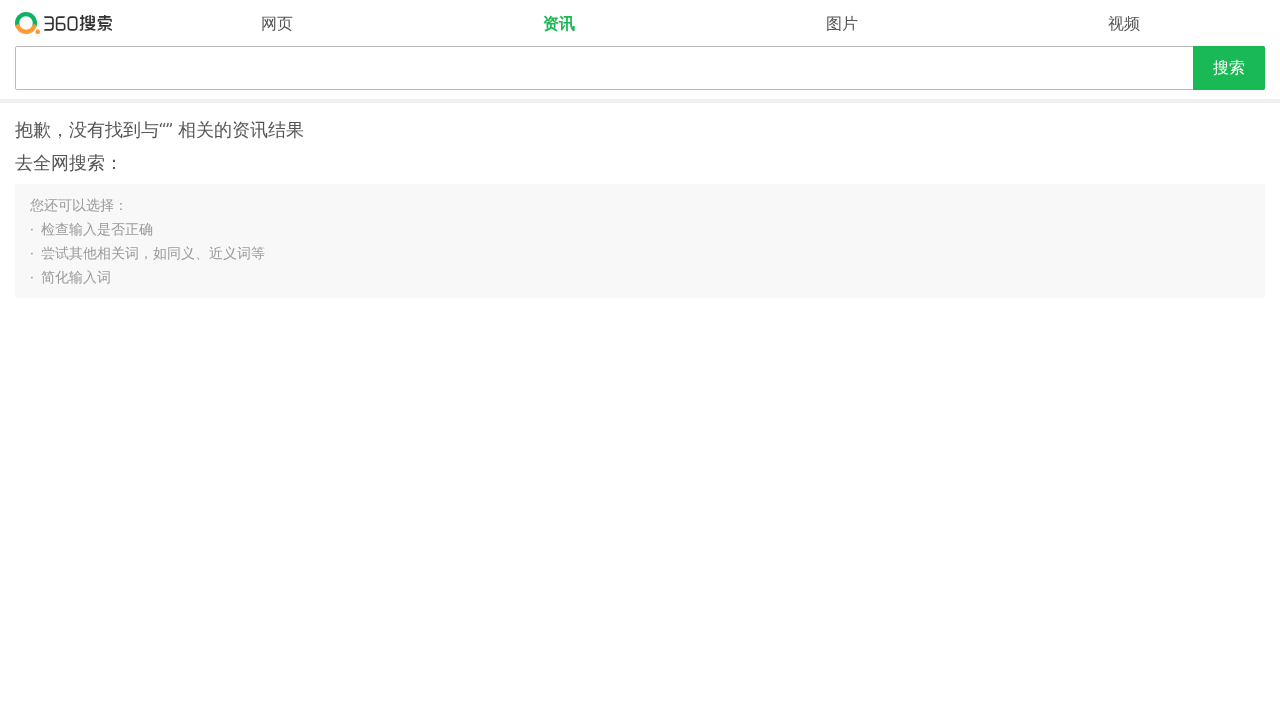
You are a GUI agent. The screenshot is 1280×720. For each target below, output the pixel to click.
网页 (277, 23)
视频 (1124, 23)
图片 (842, 23)
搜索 (1229, 67)
